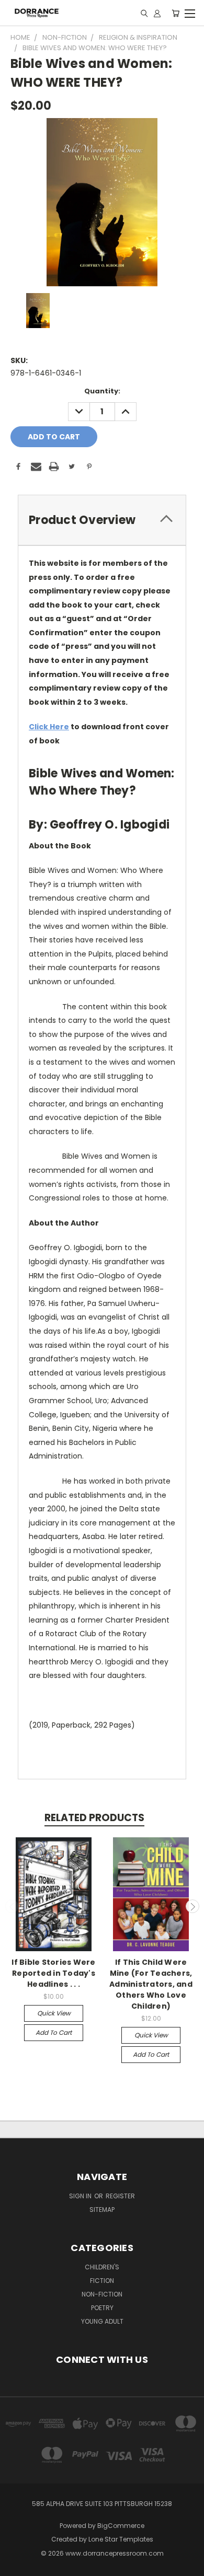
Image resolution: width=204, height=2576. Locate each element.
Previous (12, 1906)
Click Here (49, 727)
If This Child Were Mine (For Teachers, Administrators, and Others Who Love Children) (151, 1984)
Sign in (81, 2196)
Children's (102, 2267)
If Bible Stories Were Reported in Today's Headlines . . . (53, 1973)
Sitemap (102, 2210)
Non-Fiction (102, 2294)
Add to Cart (54, 2032)
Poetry (102, 2308)
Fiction (102, 2281)
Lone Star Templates (121, 2539)
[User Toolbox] (157, 13)
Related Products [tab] (94, 1818)
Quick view (54, 2013)
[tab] (102, 520)
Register (120, 2196)
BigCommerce (121, 2526)
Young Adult (102, 2321)
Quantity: (102, 391)
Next (192, 1906)
